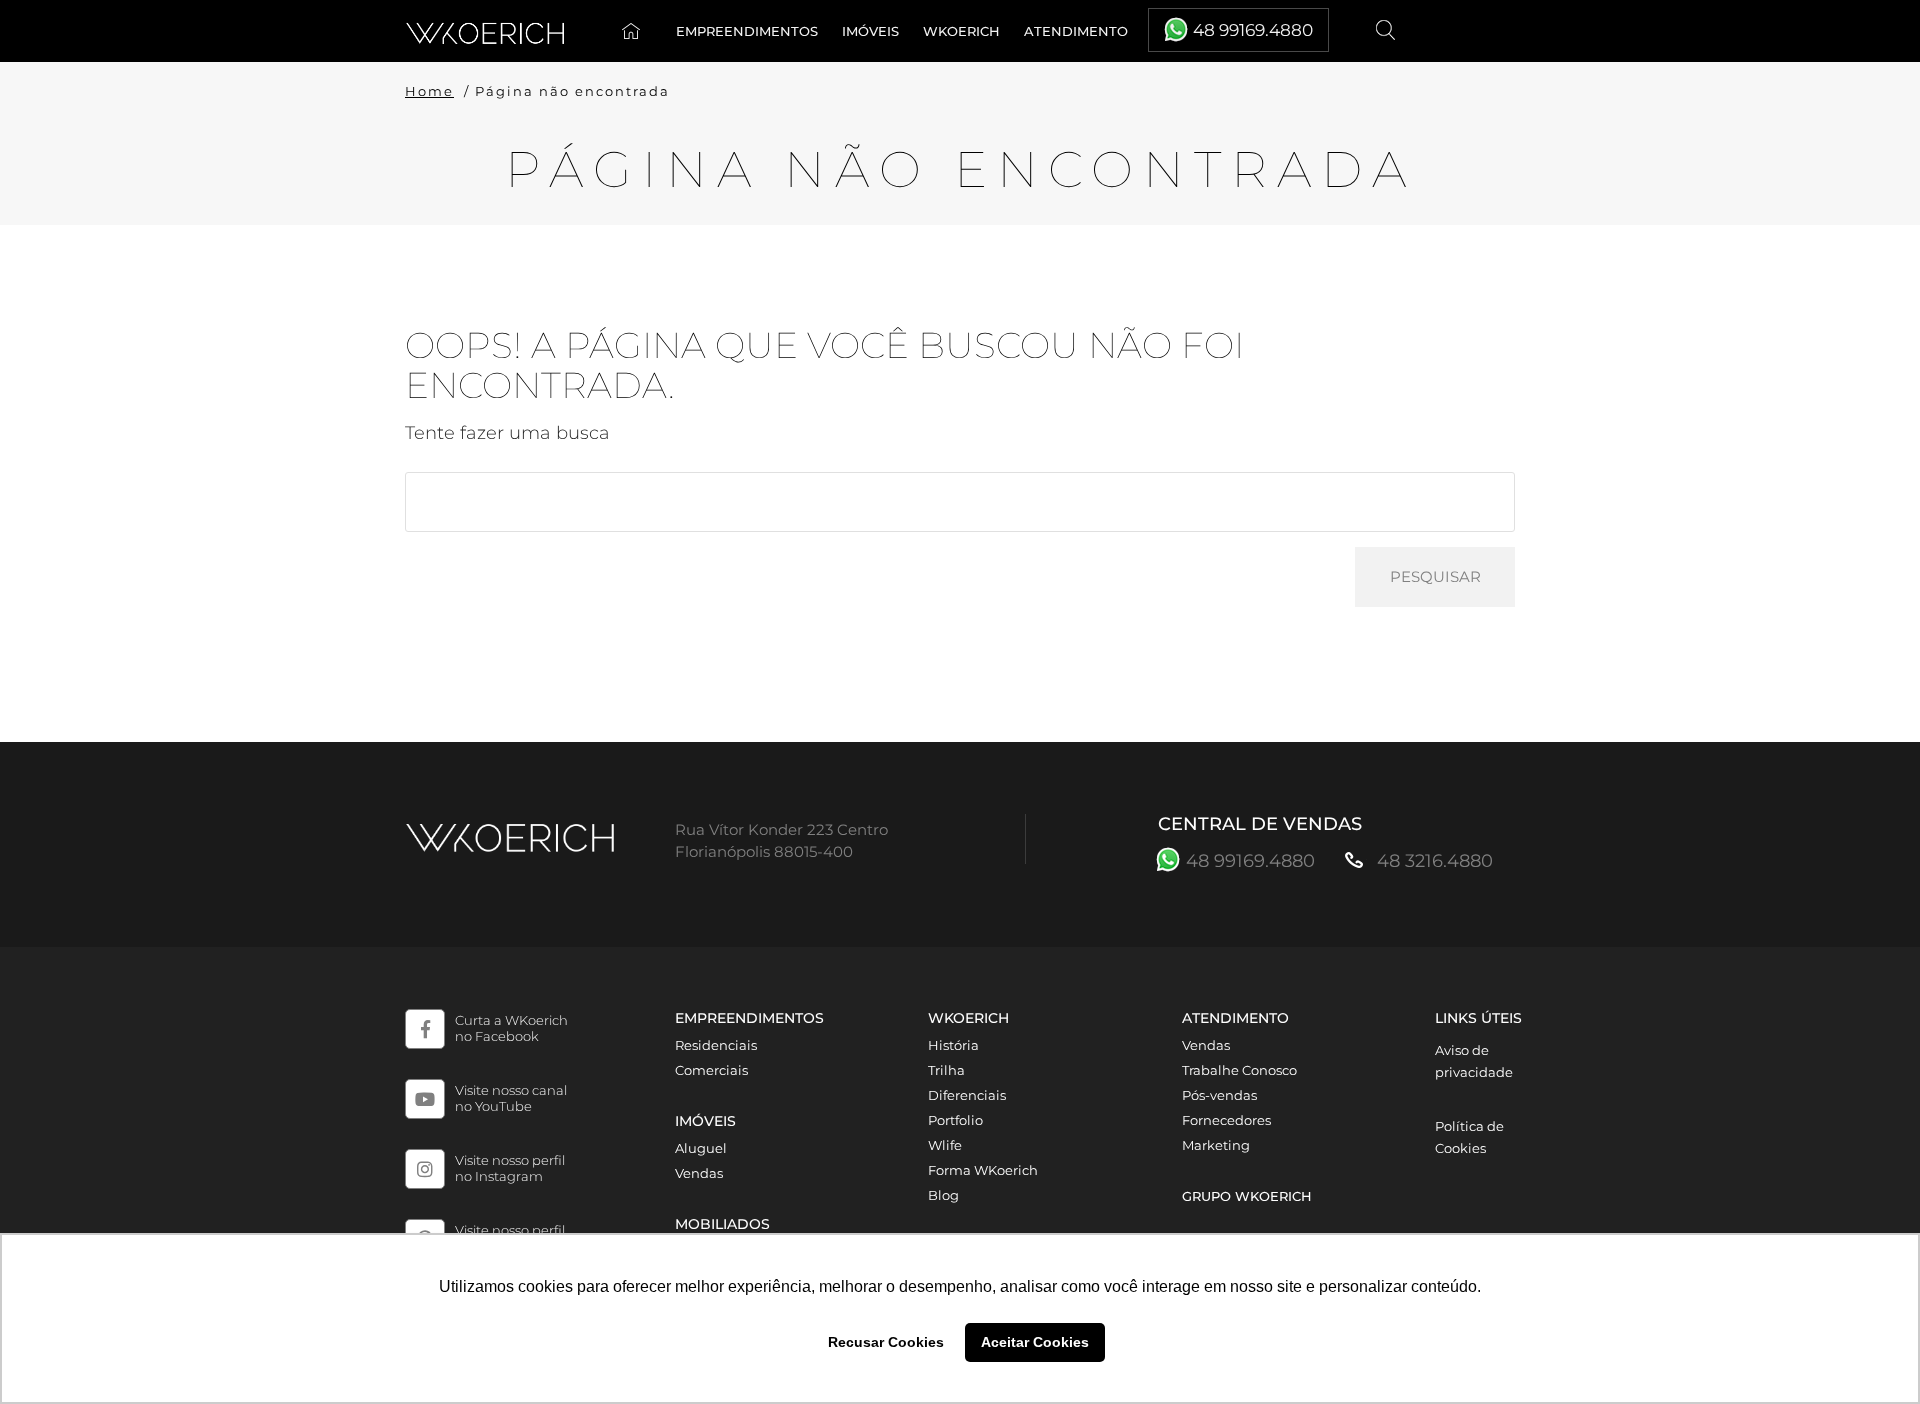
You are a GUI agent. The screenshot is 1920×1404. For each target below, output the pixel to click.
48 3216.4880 (1432, 861)
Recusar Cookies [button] (886, 1342)
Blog (943, 1195)
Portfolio (955, 1120)
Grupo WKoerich (1247, 1196)
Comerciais (711, 1070)
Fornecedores (1226, 1120)
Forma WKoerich (983, 1170)
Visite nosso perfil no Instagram (510, 1168)
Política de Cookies (1469, 1137)
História (953, 1045)
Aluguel (701, 1148)
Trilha (946, 1070)
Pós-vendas (1219, 1095)
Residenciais (716, 1045)
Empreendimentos (747, 31)
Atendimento (1076, 31)
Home (634, 31)
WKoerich (961, 31)
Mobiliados (722, 1224)
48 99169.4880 (1253, 30)
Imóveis (870, 31)
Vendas (699, 1173)
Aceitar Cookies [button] (1035, 1342)
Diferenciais (967, 1095)
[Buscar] (1387, 31)
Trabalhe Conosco (1239, 1070)
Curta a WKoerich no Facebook (511, 1028)
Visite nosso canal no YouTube (511, 1098)
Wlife (945, 1145)
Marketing (1216, 1145)
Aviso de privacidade (1474, 1061)
